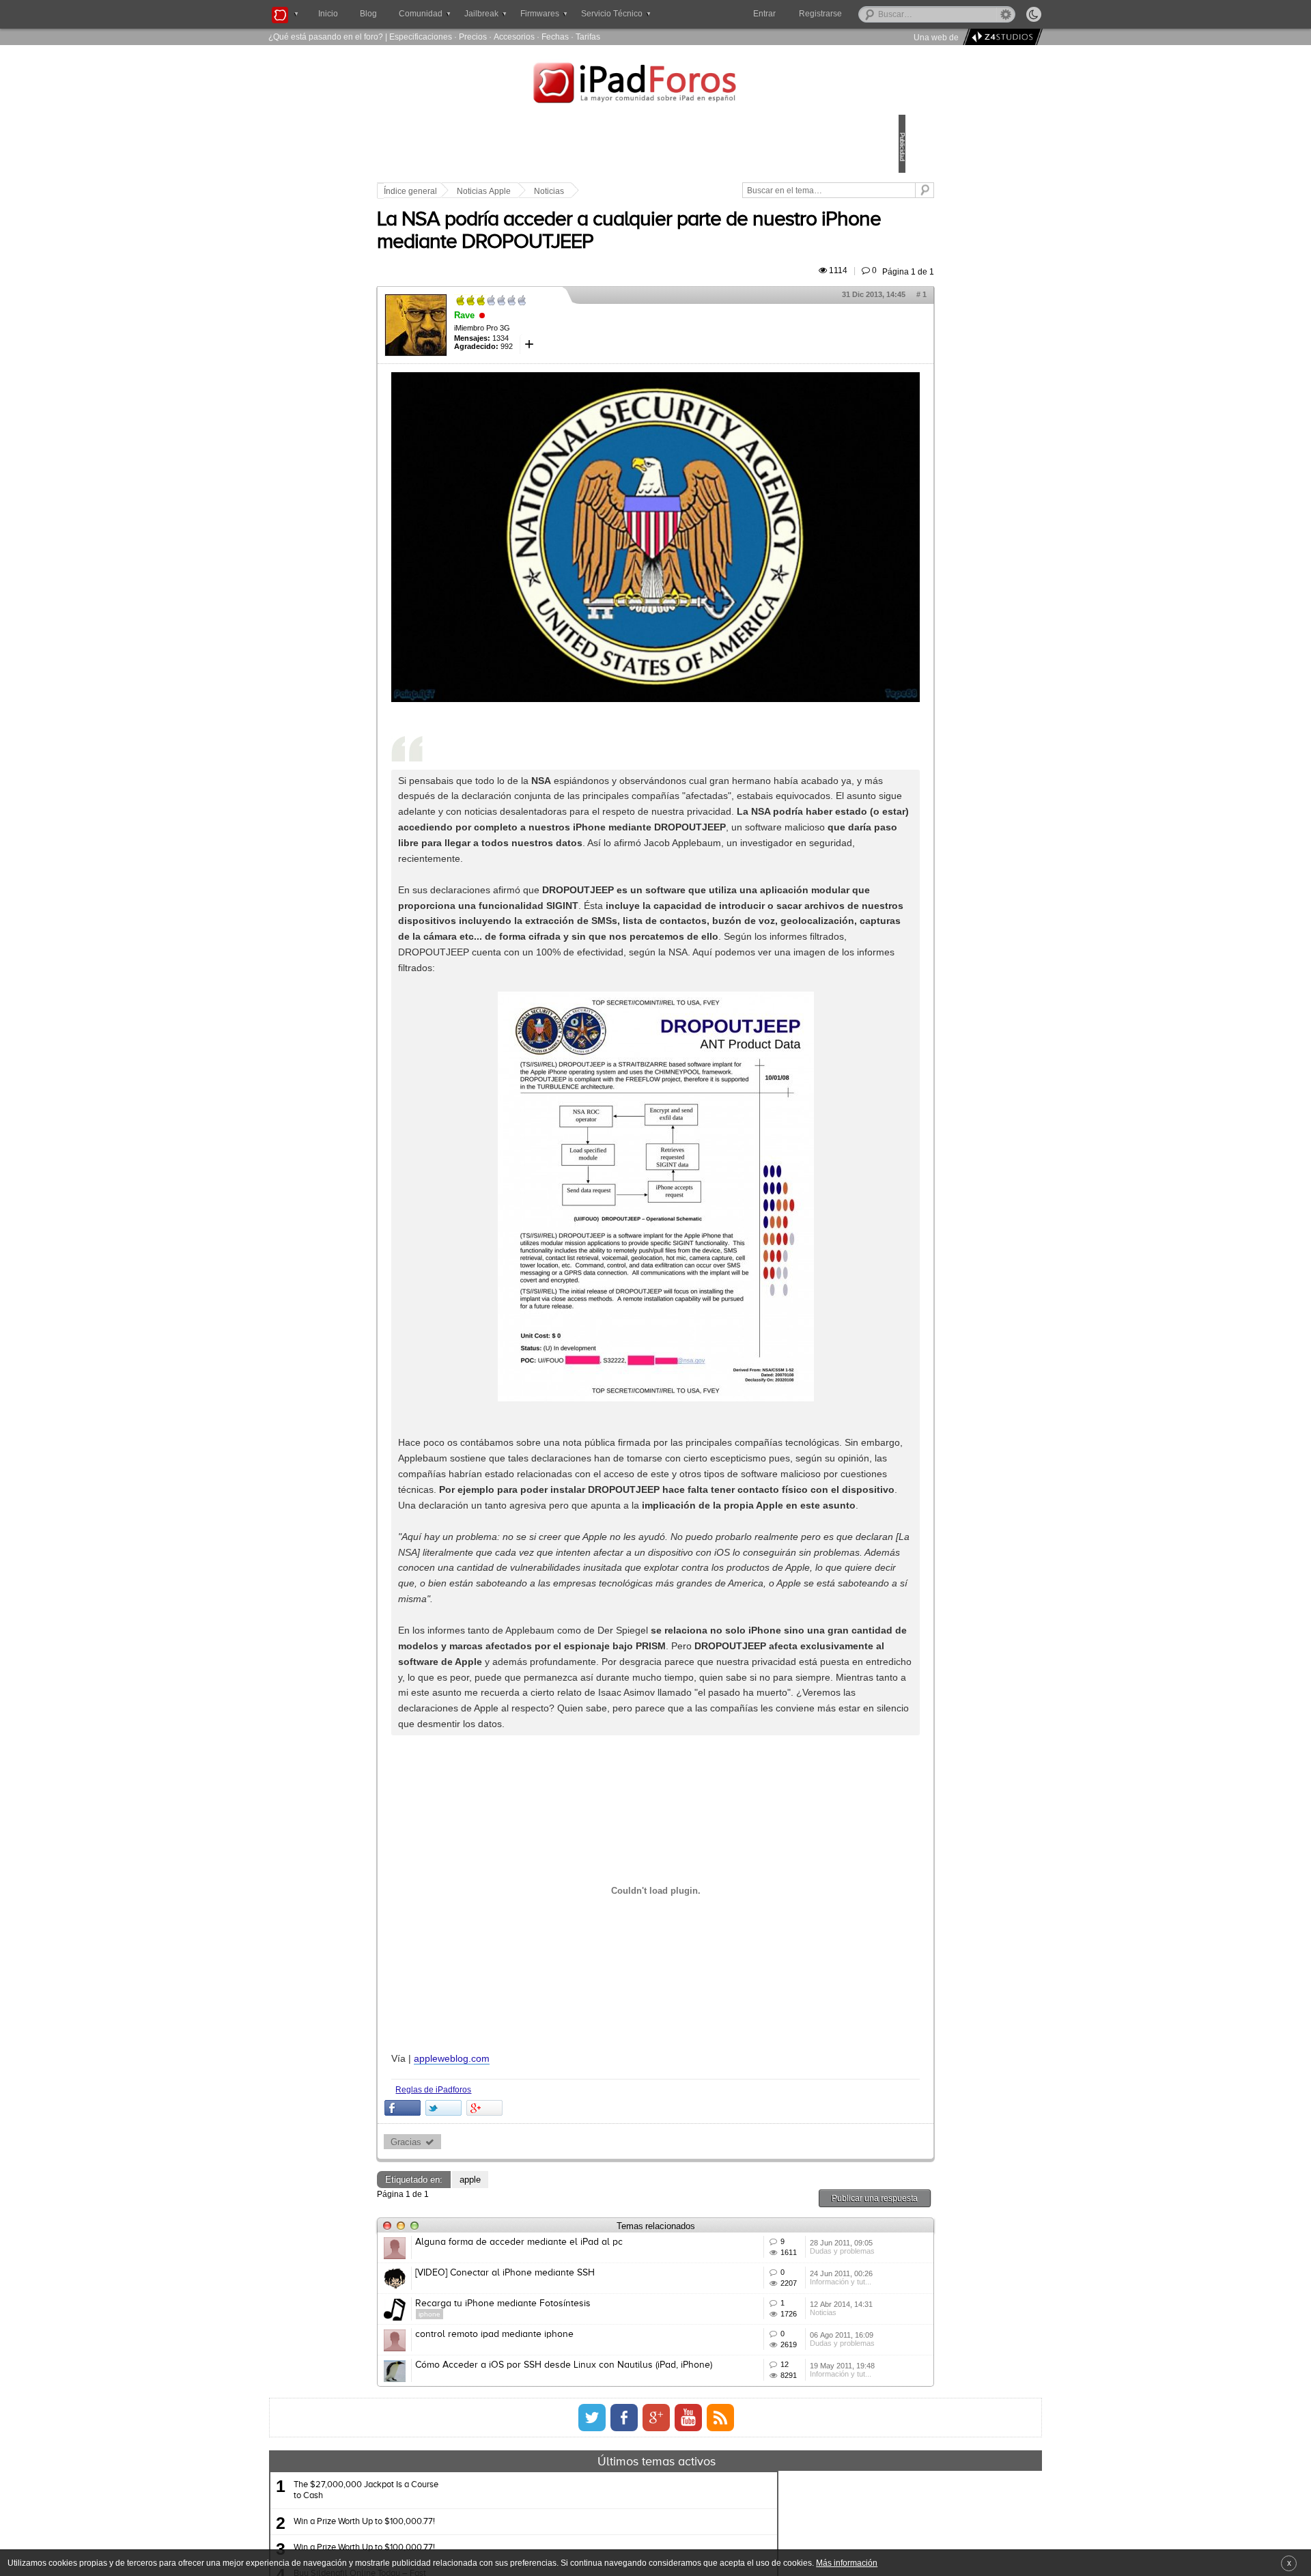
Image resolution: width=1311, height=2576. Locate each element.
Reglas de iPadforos (528, 2212)
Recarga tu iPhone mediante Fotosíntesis (598, 2466)
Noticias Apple (579, 191)
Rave (559, 353)
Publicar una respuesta (780, 2321)
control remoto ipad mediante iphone (589, 2517)
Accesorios (514, 37)
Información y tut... (776, 2446)
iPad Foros (655, 85)
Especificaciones (421, 37)
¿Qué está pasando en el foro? (326, 37)
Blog (368, 14)
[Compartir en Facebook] (497, 2230)
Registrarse (864, 14)
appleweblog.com (547, 2181)
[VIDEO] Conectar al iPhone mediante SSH (600, 2416)
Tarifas (588, 37)
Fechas (555, 37)
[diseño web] (1001, 37)
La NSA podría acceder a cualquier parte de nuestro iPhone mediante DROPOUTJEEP (644, 258)
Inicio (328, 14)
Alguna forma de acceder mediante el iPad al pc (614, 2365)
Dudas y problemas (777, 2396)
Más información (847, 2563)
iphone (524, 2477)
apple (565, 2302)
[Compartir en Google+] (579, 2230)
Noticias (644, 191)
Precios (473, 37)
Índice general (505, 191)
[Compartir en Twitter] (538, 2230)
